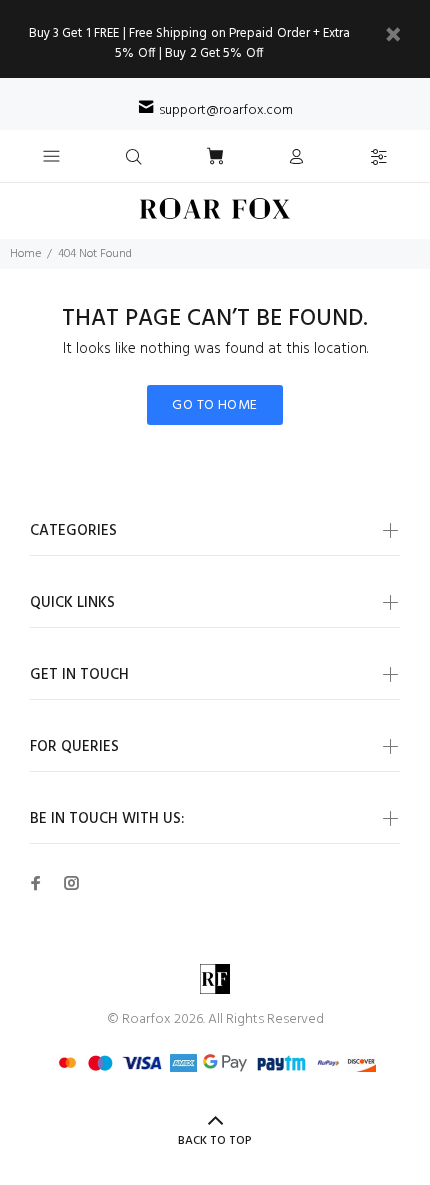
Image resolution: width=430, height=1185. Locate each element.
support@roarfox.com (226, 110)
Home (25, 254)
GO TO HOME (214, 405)
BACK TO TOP (215, 1141)
